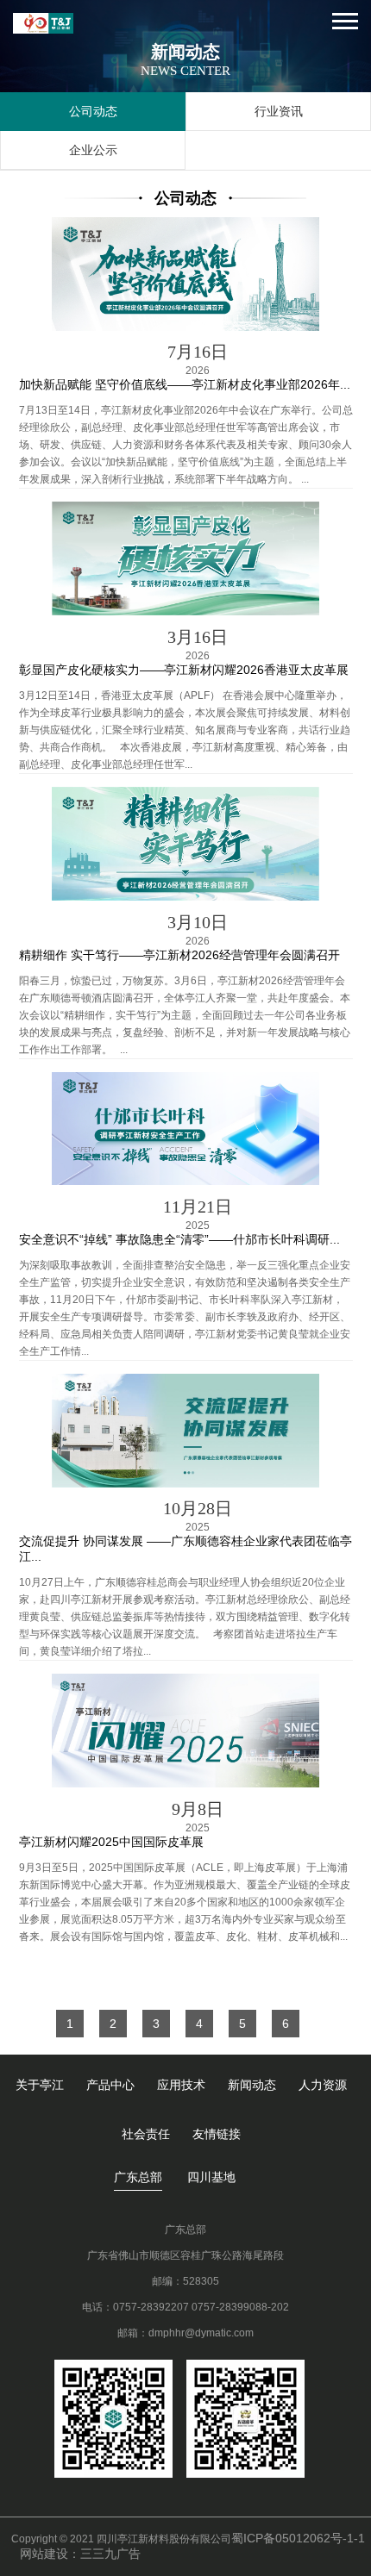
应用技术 (181, 2085)
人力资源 (323, 2085)
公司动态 (93, 111)
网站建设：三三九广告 (80, 2554)
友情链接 (217, 2134)
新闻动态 (252, 2085)
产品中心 (110, 2085)
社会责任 (146, 2134)
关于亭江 (40, 2085)
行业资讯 (279, 111)
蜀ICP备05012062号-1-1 (298, 2538)
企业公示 (93, 150)
